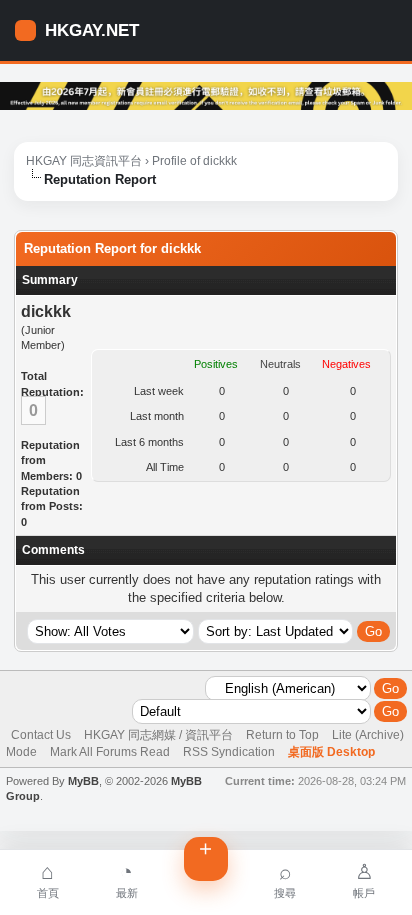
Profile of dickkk (194, 161)
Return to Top (282, 735)
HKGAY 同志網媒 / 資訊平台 (158, 735)
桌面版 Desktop (331, 752)
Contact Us (41, 735)
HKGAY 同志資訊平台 (84, 161)
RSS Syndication (229, 752)
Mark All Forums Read (110, 752)
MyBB (83, 781)
